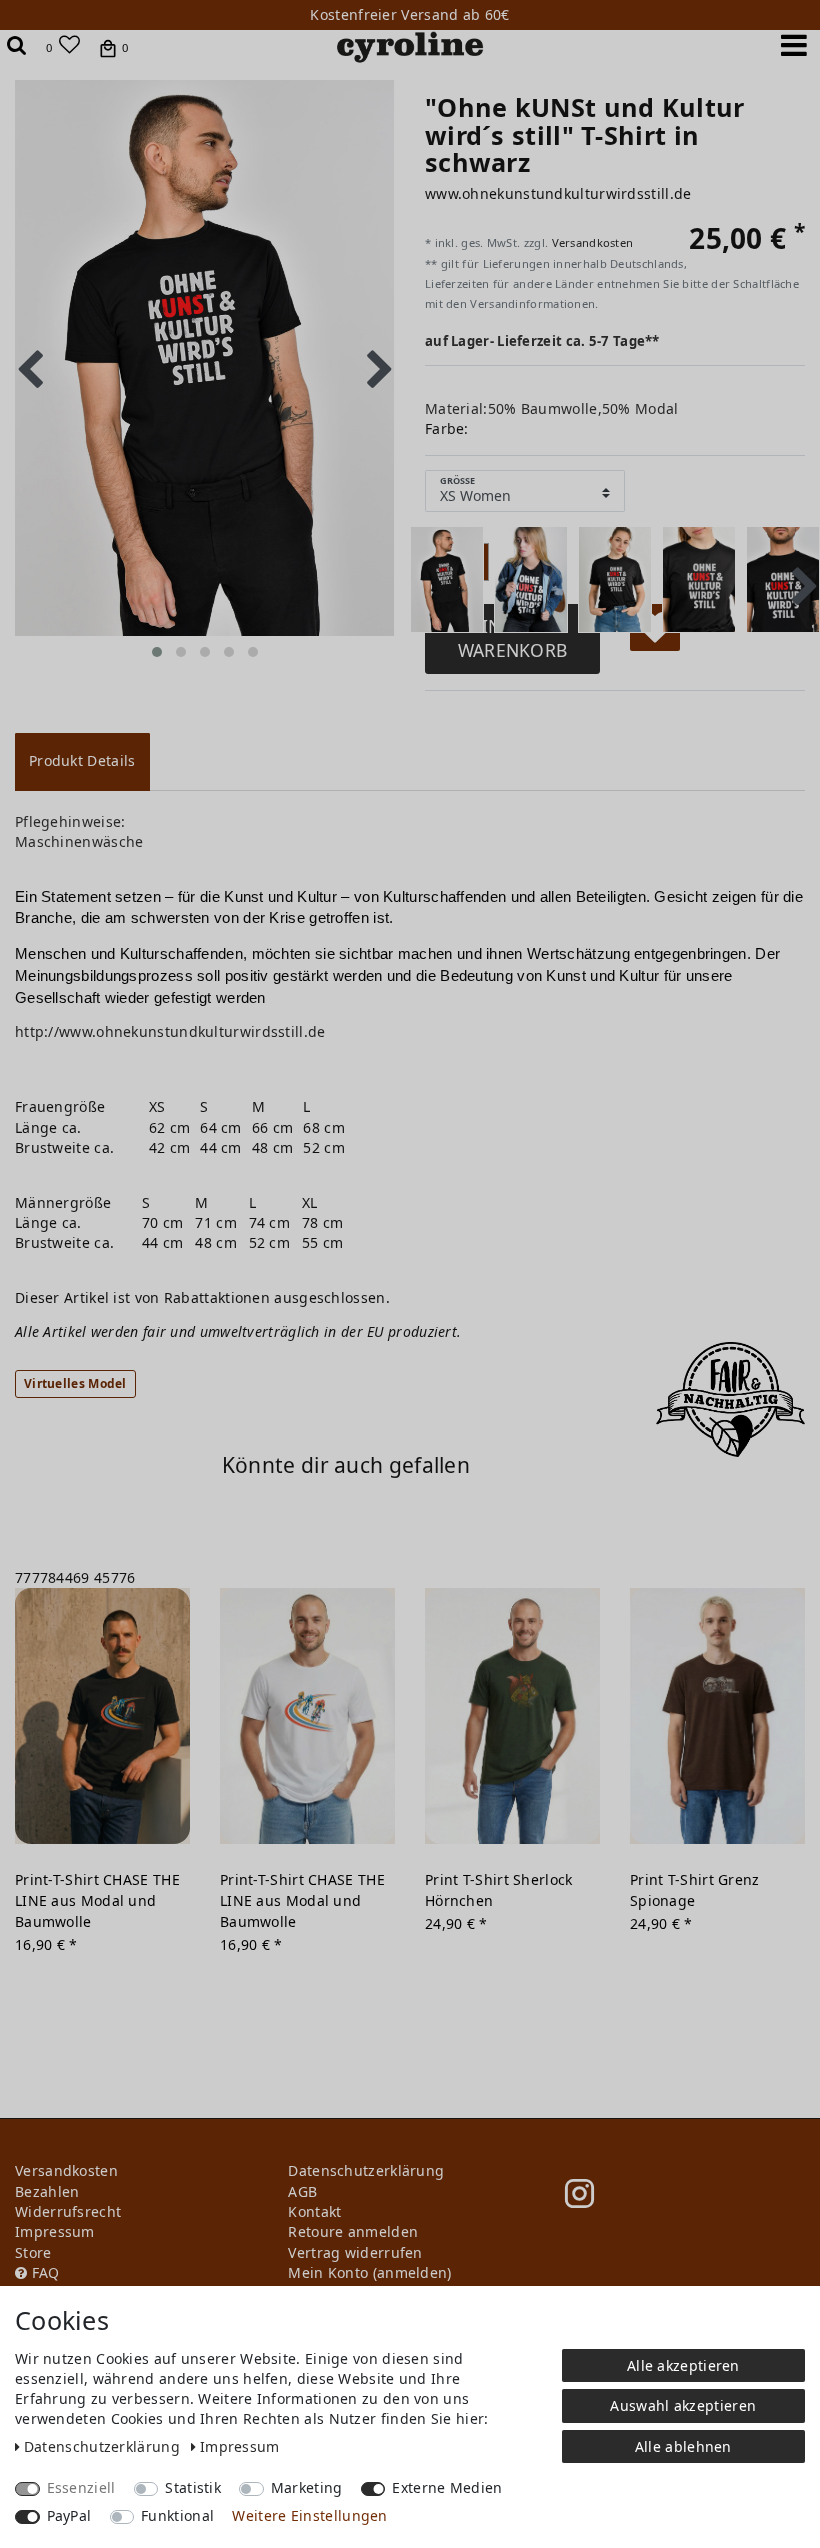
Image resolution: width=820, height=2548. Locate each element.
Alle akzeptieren (683, 2365)
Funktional (177, 2515)
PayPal (69, 2515)
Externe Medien (447, 2487)
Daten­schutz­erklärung (104, 2446)
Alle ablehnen (683, 2446)
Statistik (193, 2487)
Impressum (240, 2446)
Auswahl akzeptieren (683, 2405)
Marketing (307, 2487)
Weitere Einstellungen (309, 2515)
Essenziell (81, 2487)
